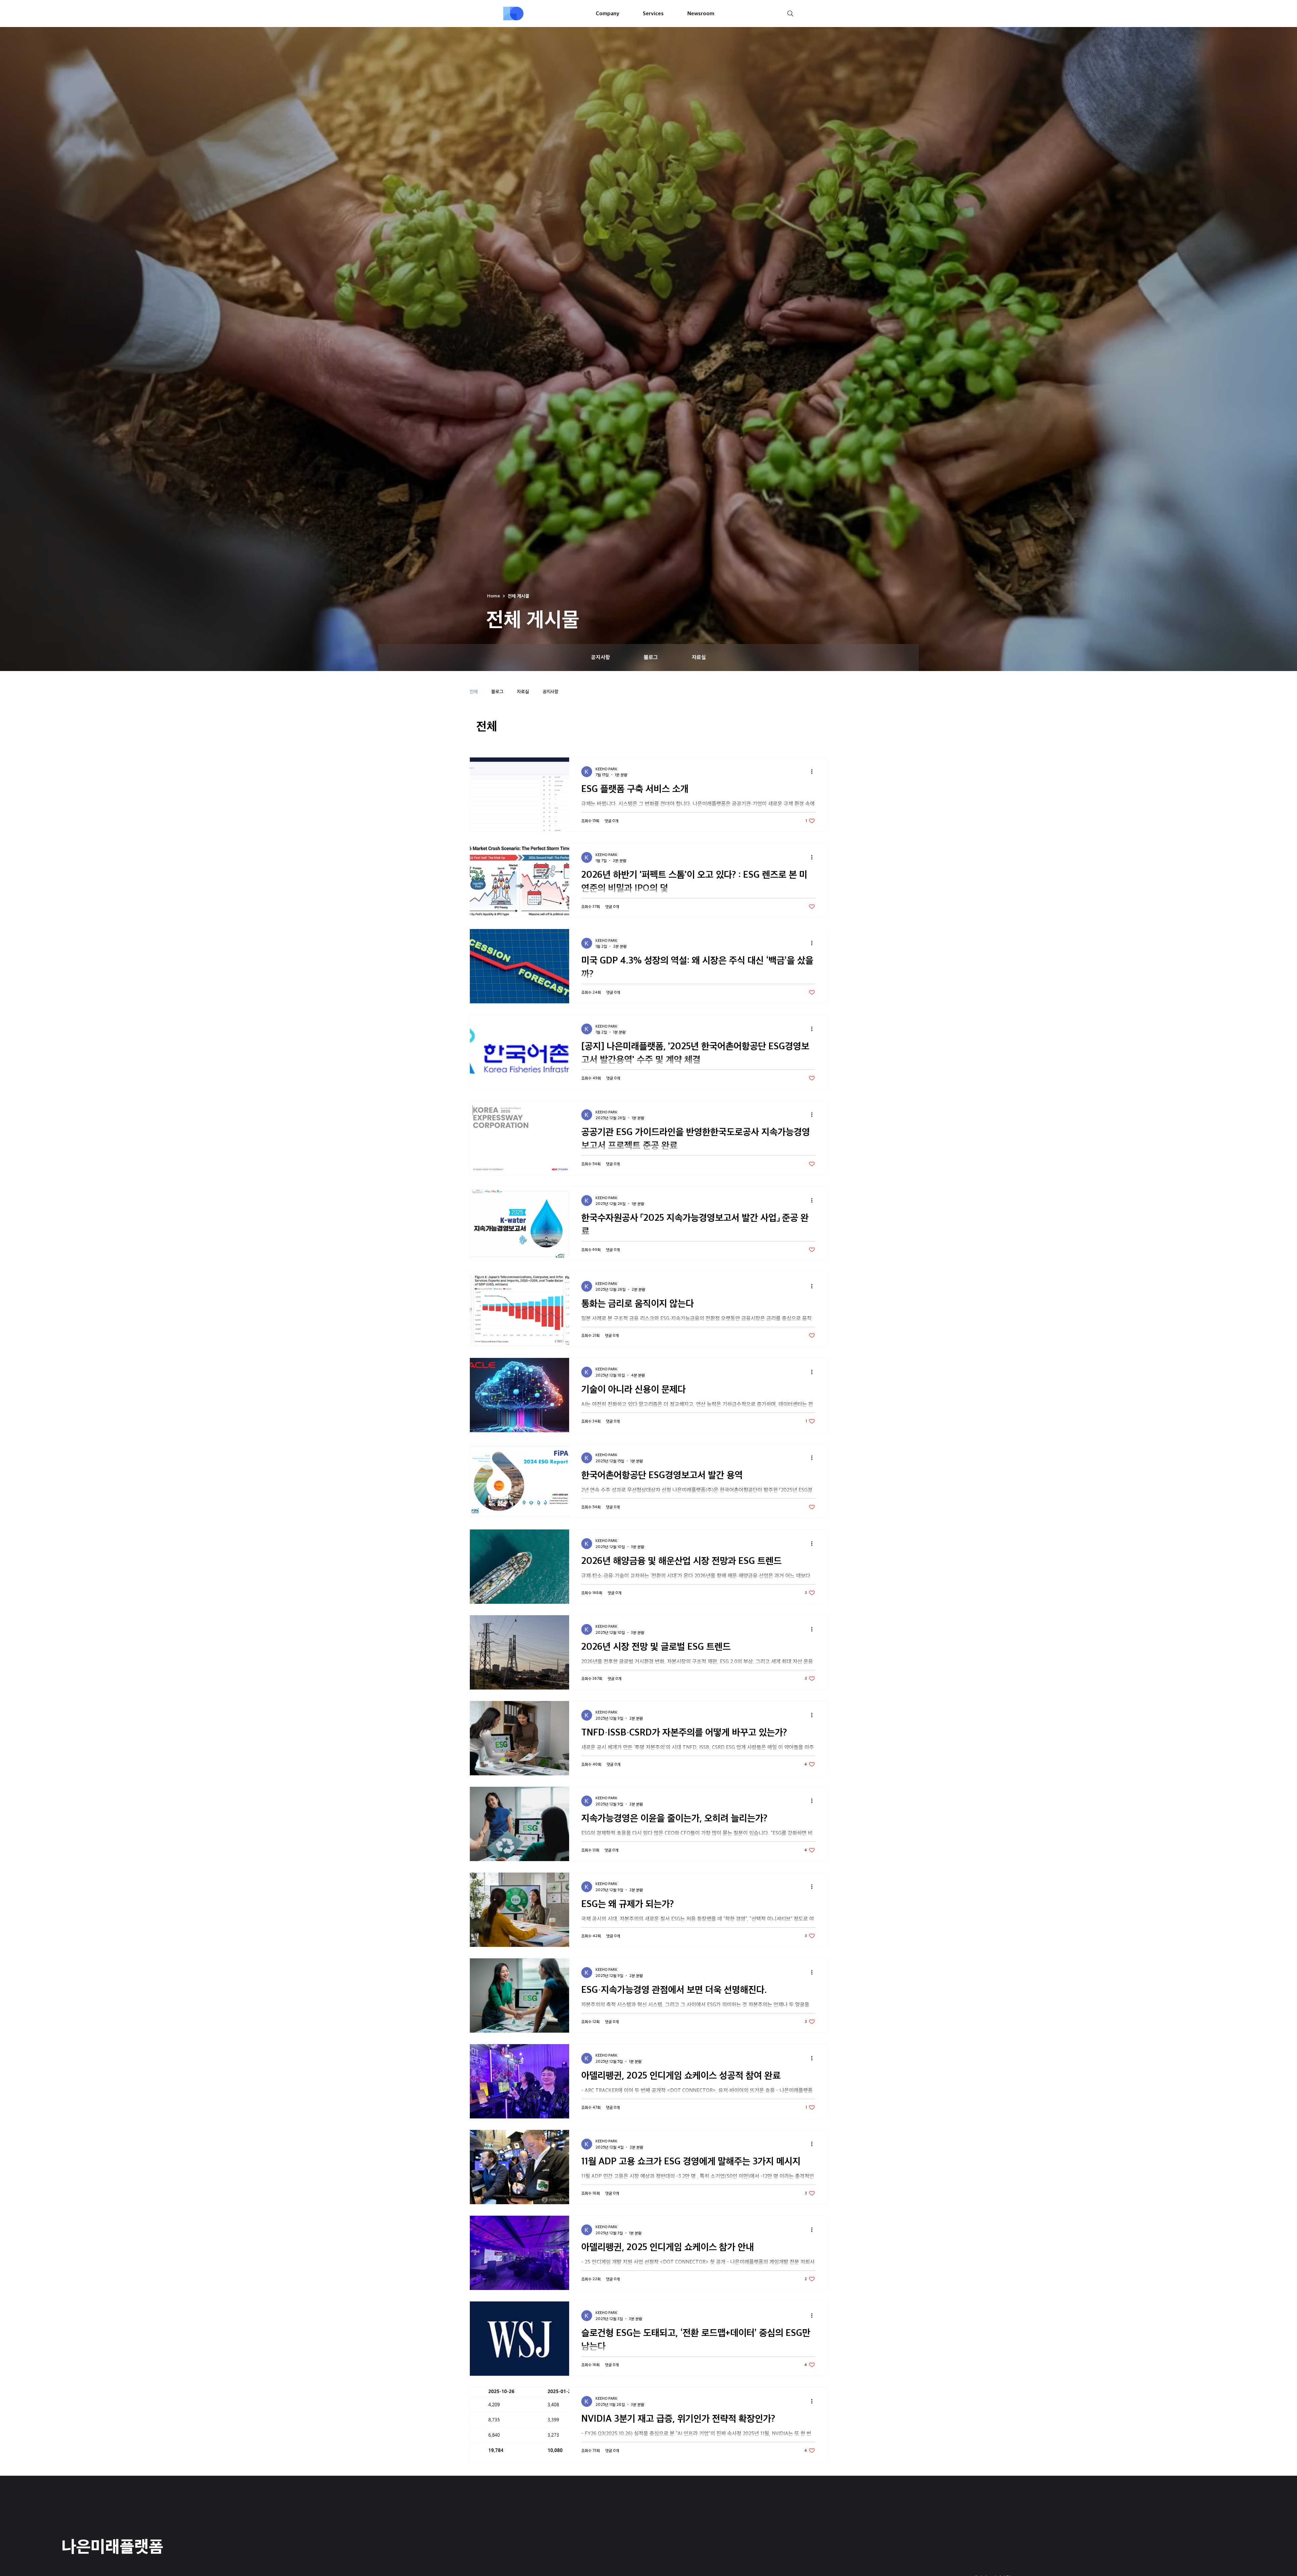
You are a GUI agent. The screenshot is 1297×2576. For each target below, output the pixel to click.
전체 (474, 691)
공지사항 (551, 691)
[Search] (790, 14)
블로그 (497, 691)
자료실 (523, 691)
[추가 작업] (814, 772)
